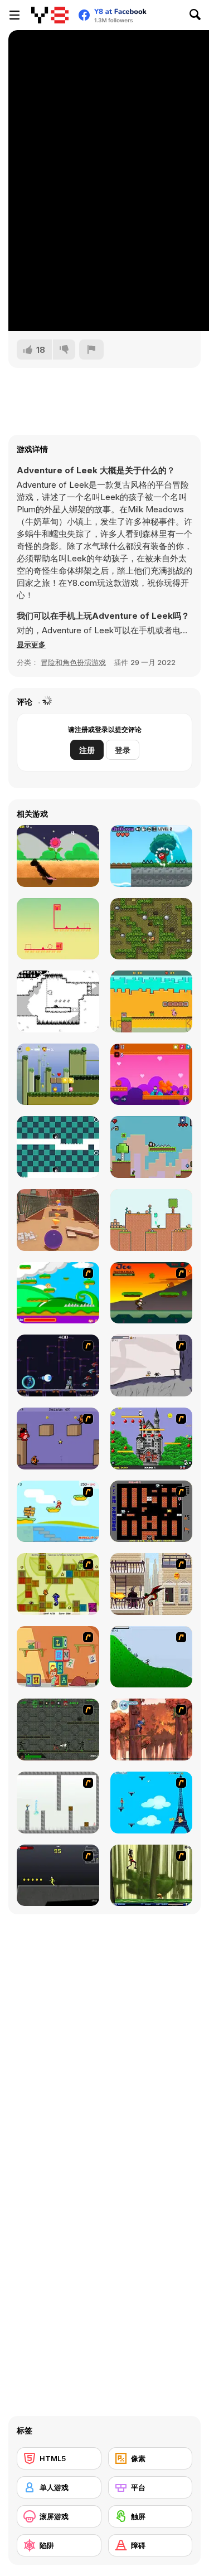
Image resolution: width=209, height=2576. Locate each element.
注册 (87, 750)
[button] (31, 644)
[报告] (91, 350)
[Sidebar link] (14, 15)
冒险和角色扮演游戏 (73, 662)
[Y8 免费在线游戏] (50, 15)
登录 (123, 750)
